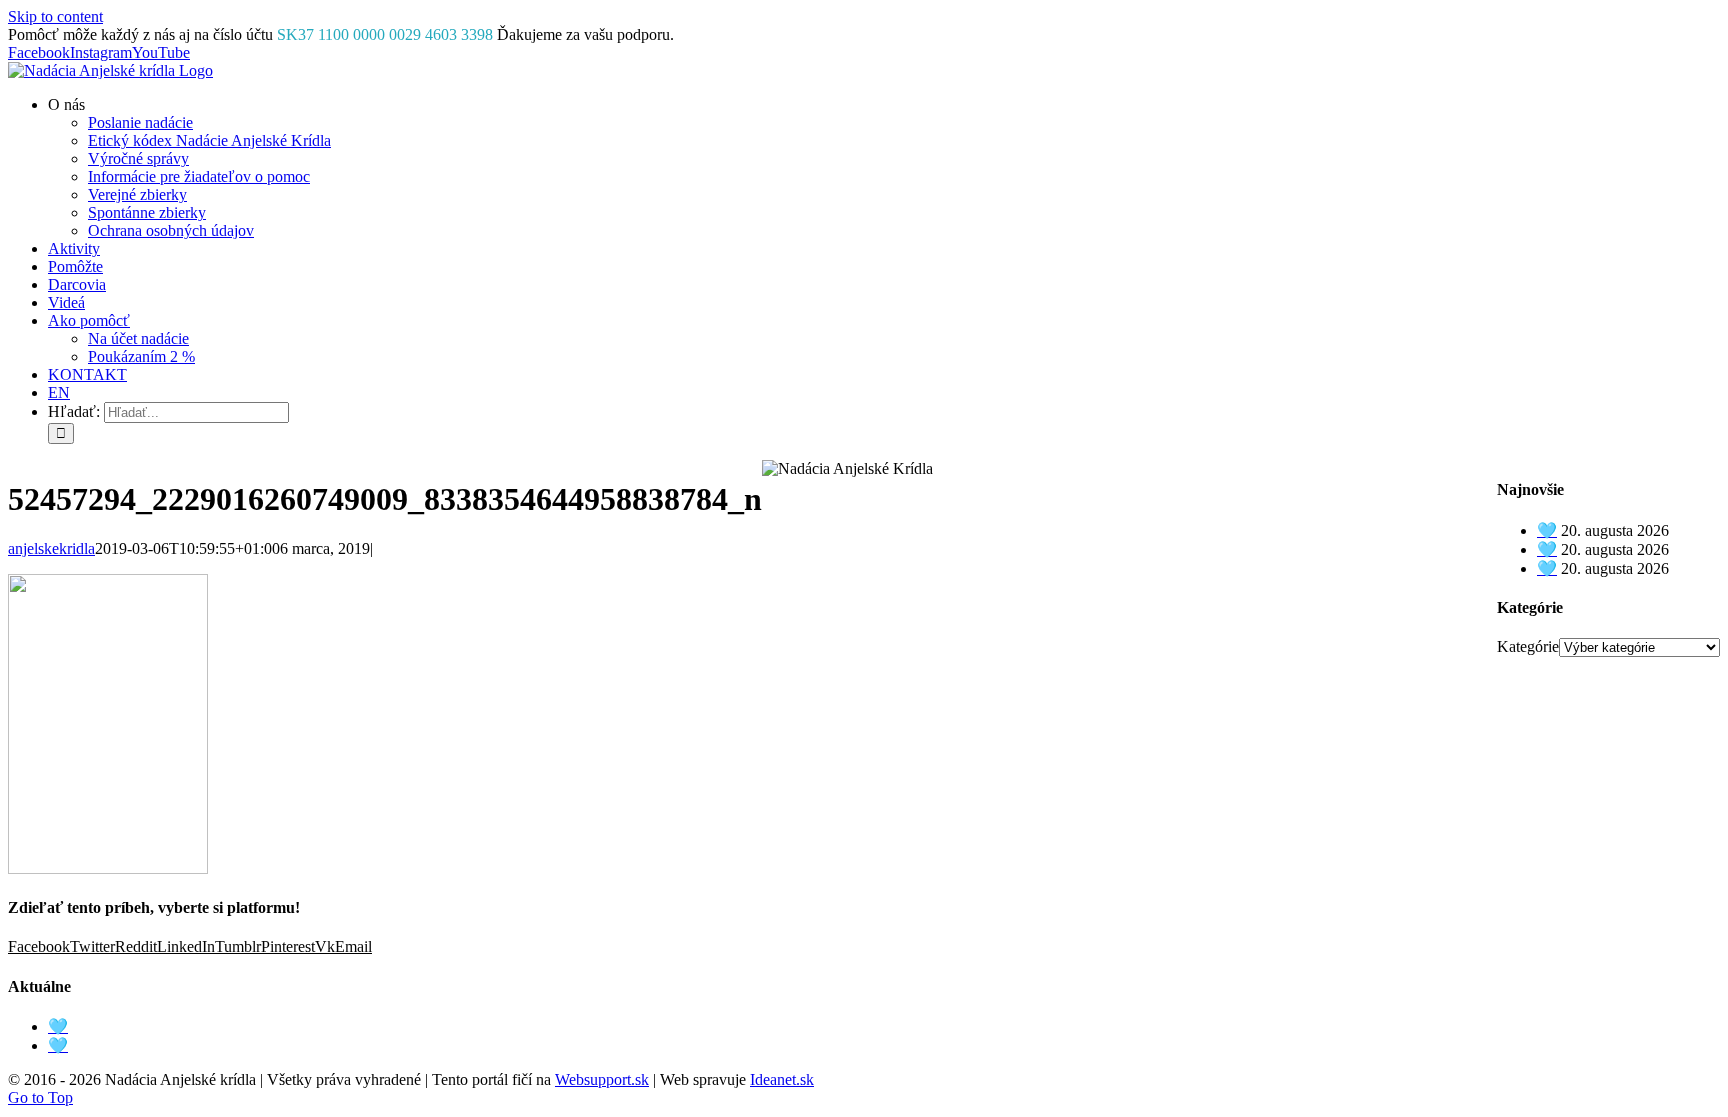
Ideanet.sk (782, 1079)
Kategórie (1528, 646)
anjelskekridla (51, 548)
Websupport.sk (602, 1079)
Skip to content (55, 16)
